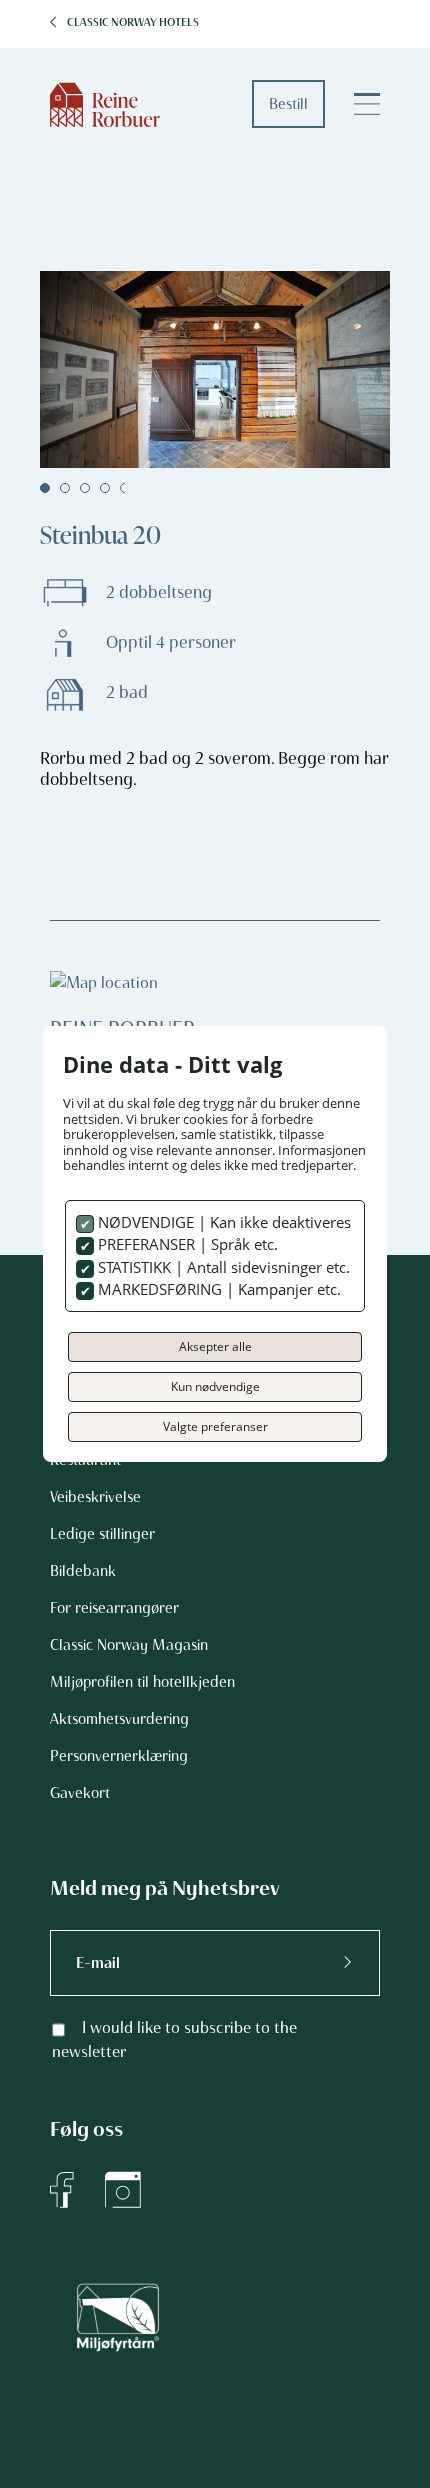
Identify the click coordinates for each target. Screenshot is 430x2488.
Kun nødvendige (215, 1386)
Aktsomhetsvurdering (119, 1719)
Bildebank (83, 1571)
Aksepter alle (215, 1346)
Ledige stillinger (102, 1534)
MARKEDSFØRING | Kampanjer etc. (217, 1289)
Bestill (288, 104)
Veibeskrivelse (95, 1497)
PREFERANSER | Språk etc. (186, 1244)
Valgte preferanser (215, 1426)
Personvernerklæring (119, 1756)
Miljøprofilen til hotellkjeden (142, 1682)
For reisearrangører (114, 1608)
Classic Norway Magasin (129, 1645)
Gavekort (80, 1793)
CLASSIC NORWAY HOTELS (133, 22)
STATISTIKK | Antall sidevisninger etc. (222, 1267)
